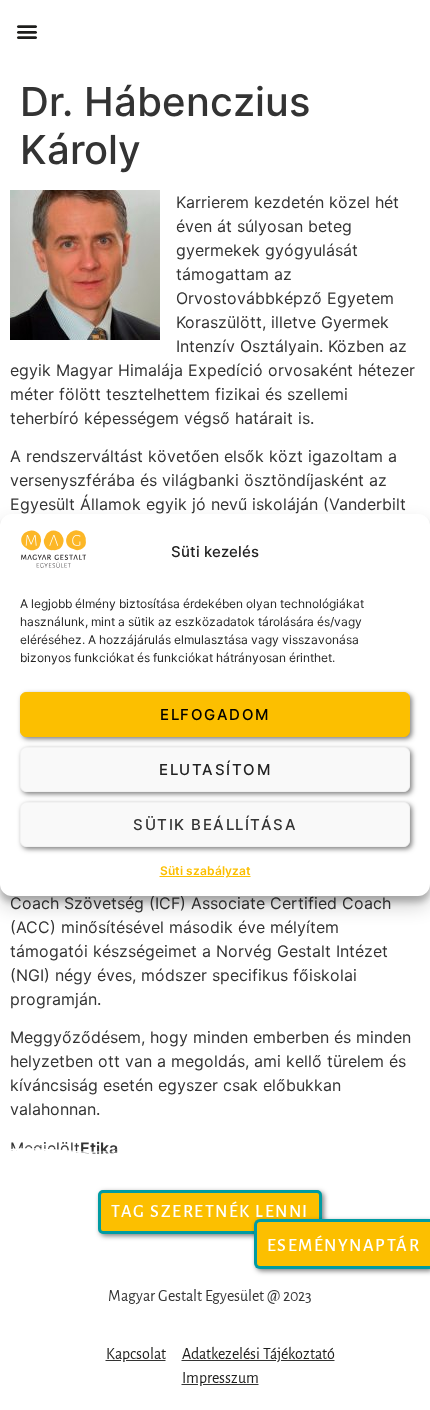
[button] (26, 31)
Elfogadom (215, 714)
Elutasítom (215, 769)
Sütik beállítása (215, 824)
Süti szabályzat (205, 870)
